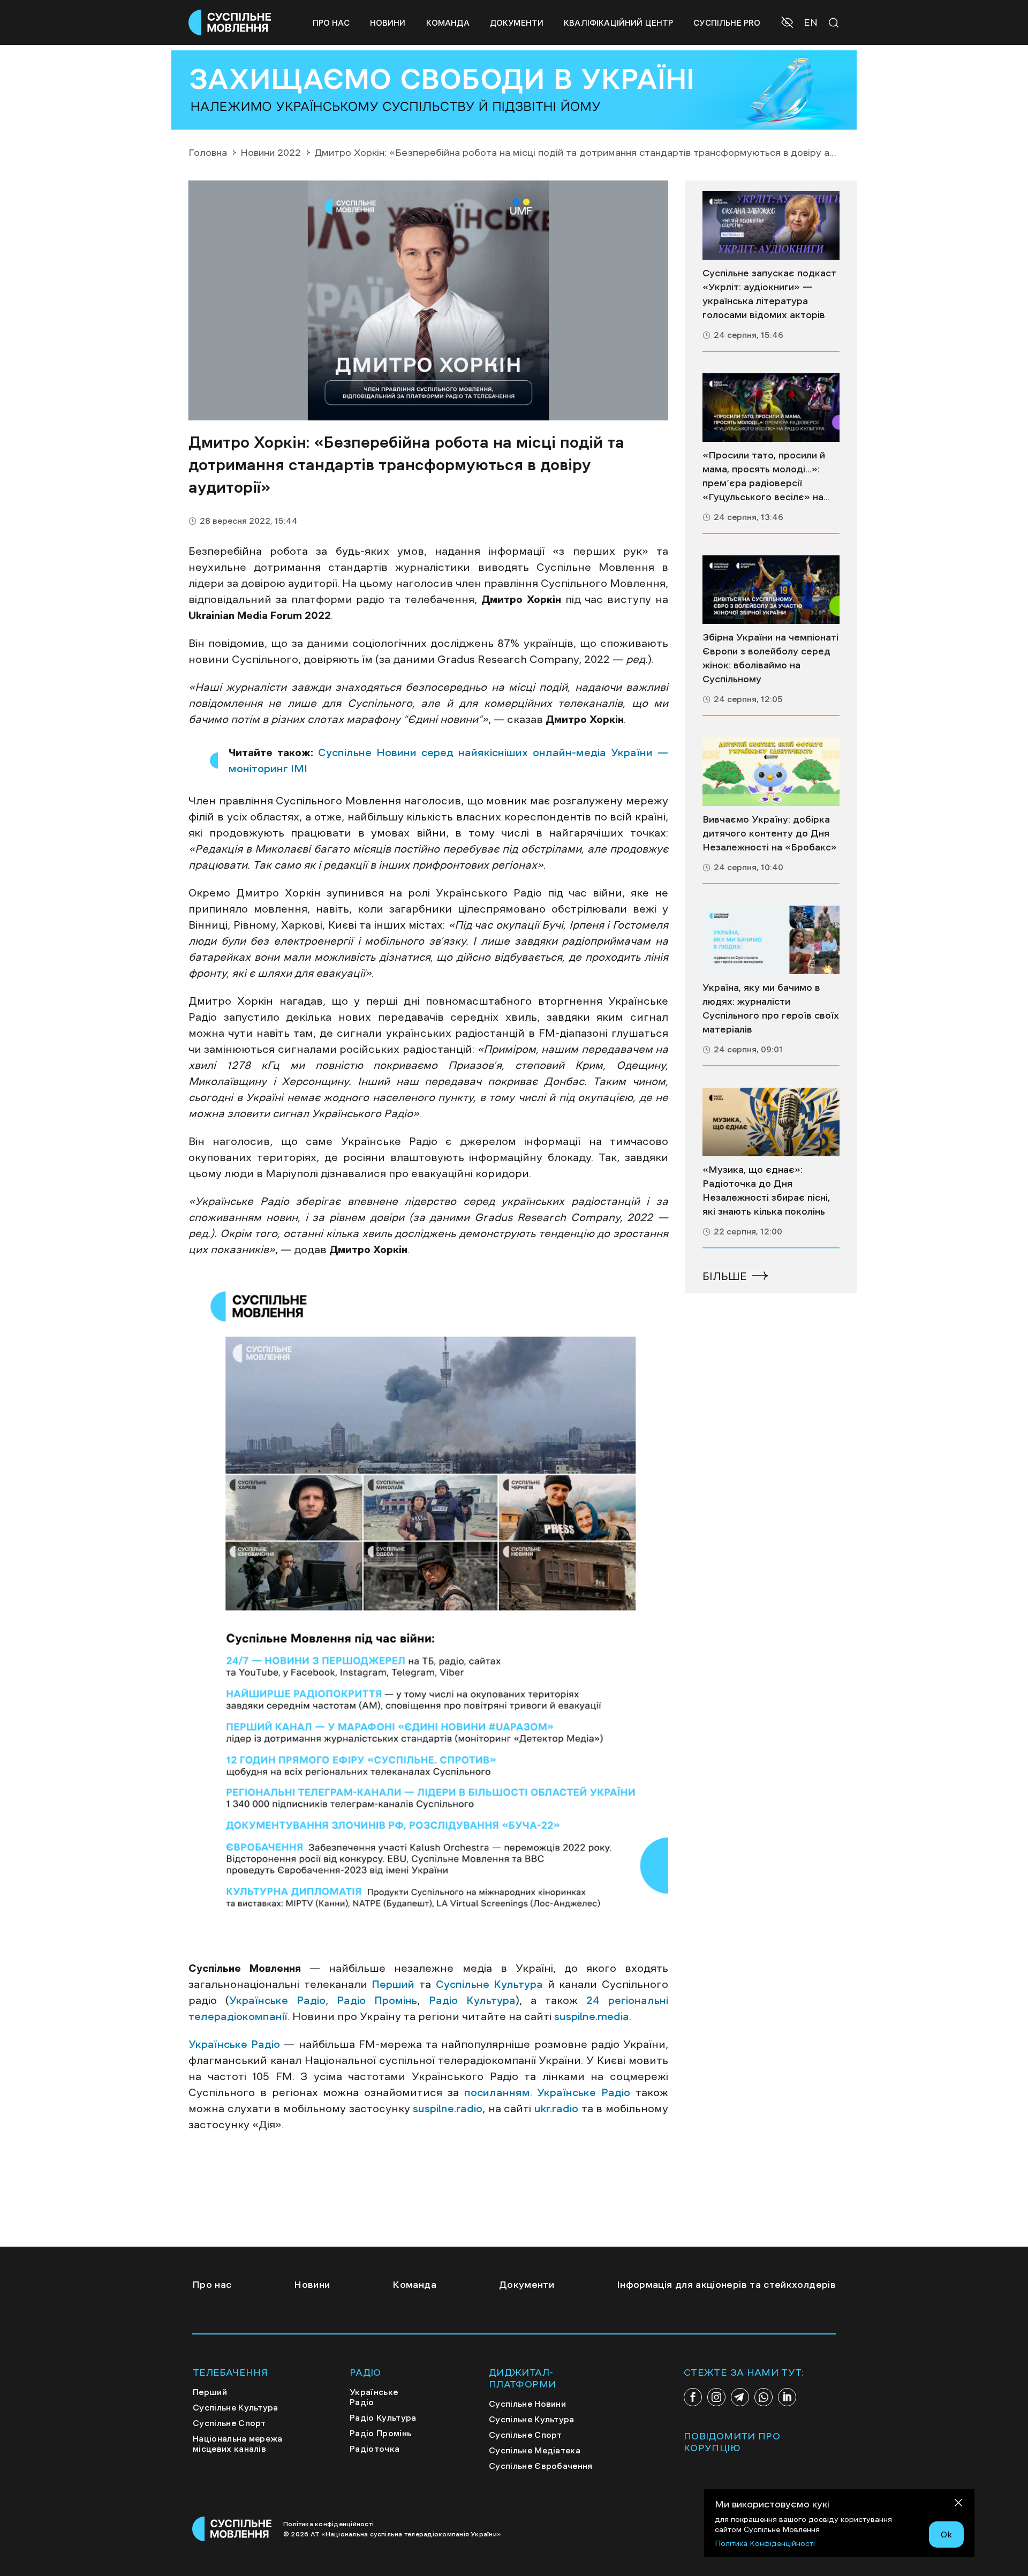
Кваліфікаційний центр (618, 23)
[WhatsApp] (764, 2397)
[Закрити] (958, 2505)
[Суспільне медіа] (771, 225)
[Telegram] (740, 2397)
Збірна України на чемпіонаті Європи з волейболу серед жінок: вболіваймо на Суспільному (770, 658)
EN (811, 22)
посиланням (497, 2092)
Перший (393, 1984)
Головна (208, 153)
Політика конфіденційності (328, 2524)
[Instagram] (716, 2397)
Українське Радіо (277, 2000)
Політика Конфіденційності (765, 2543)
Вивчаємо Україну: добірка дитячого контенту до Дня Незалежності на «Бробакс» (770, 833)
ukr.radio (556, 2108)
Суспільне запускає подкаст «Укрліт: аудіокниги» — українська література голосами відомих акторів (769, 294)
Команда (448, 23)
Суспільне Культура (490, 1984)
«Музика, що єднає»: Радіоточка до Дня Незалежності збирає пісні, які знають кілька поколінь (766, 1191)
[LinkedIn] (787, 2397)
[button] (788, 24)
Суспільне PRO (727, 23)
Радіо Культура (472, 2000)
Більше (725, 1276)
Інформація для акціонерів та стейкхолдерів (726, 2285)
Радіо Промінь (377, 2000)
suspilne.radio (448, 2108)
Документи (517, 23)
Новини (388, 23)
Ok (946, 2534)
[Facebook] (693, 2397)
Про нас (331, 23)
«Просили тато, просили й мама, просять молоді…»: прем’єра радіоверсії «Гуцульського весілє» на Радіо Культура (764, 477)
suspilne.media (592, 2016)
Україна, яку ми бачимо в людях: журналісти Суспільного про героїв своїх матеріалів (771, 1008)
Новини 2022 (271, 153)
